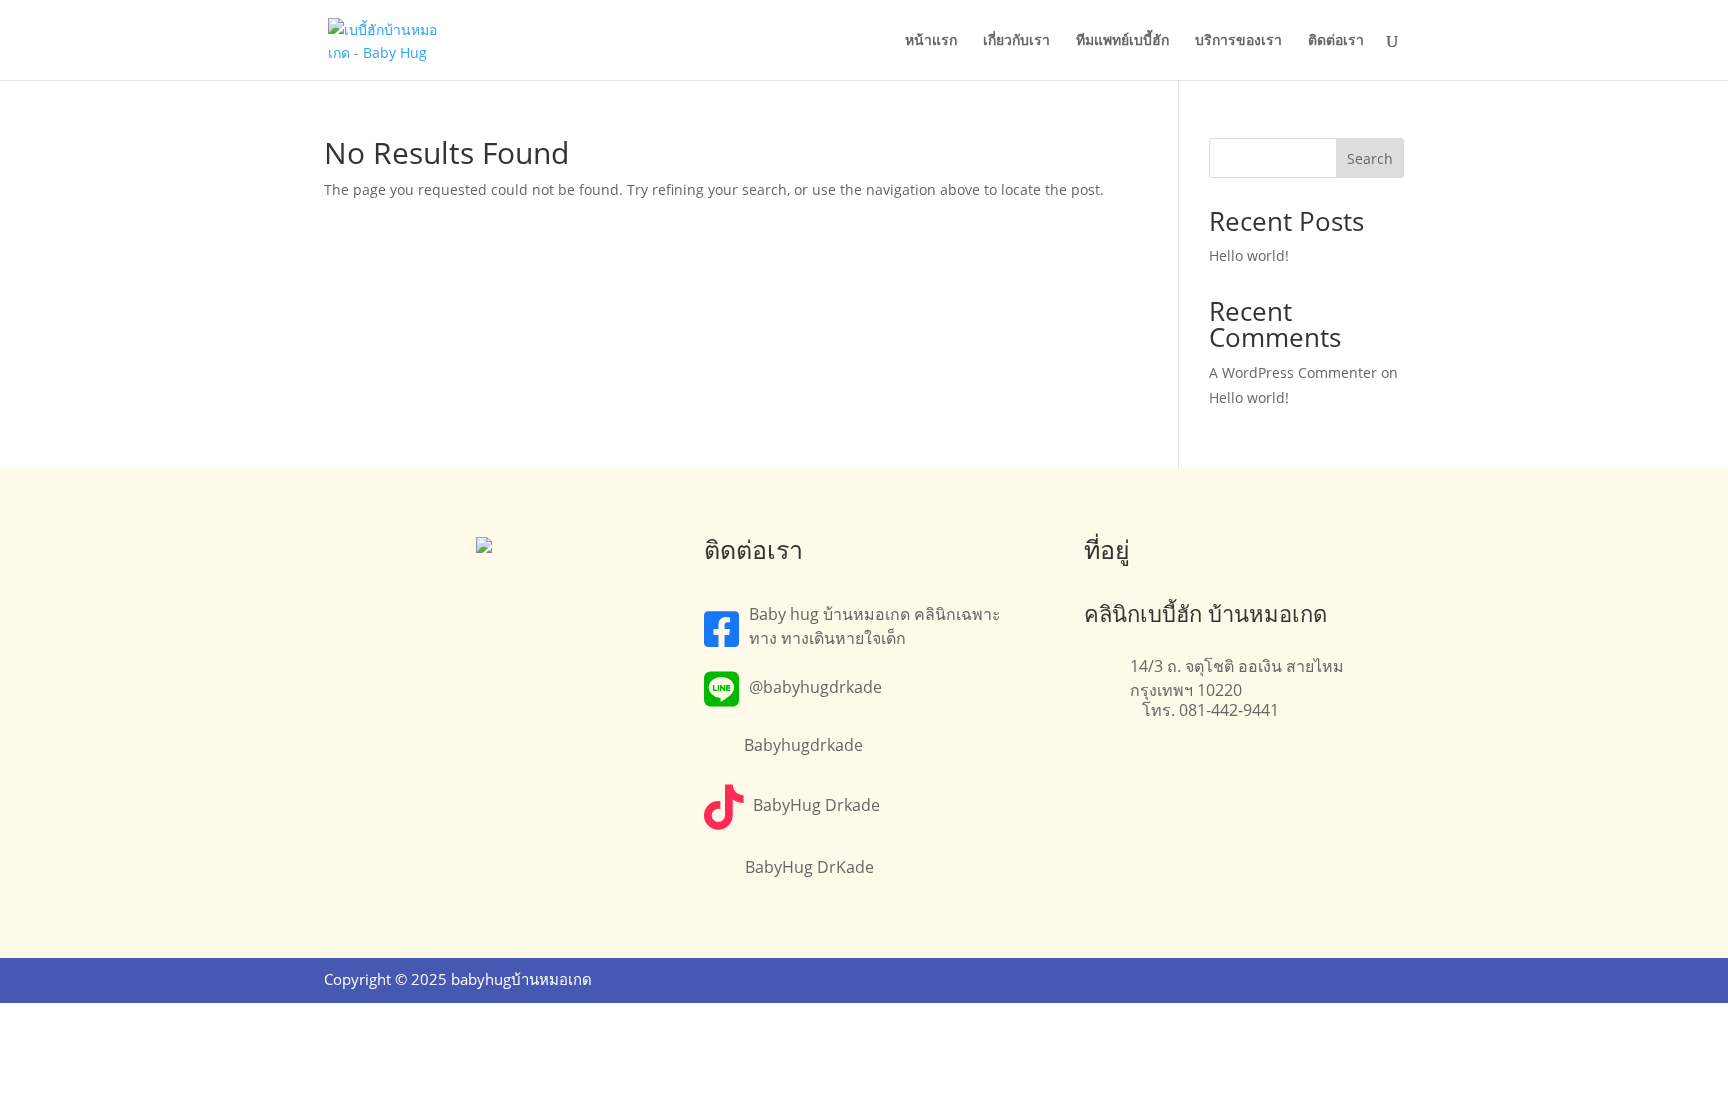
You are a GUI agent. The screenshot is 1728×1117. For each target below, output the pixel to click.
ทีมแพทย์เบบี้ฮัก (1122, 41)
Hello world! (1249, 255)
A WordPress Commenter (1293, 372)
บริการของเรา (1238, 41)
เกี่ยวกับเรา (1016, 41)
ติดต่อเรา (1336, 41)
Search (1370, 158)
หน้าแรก (931, 41)
